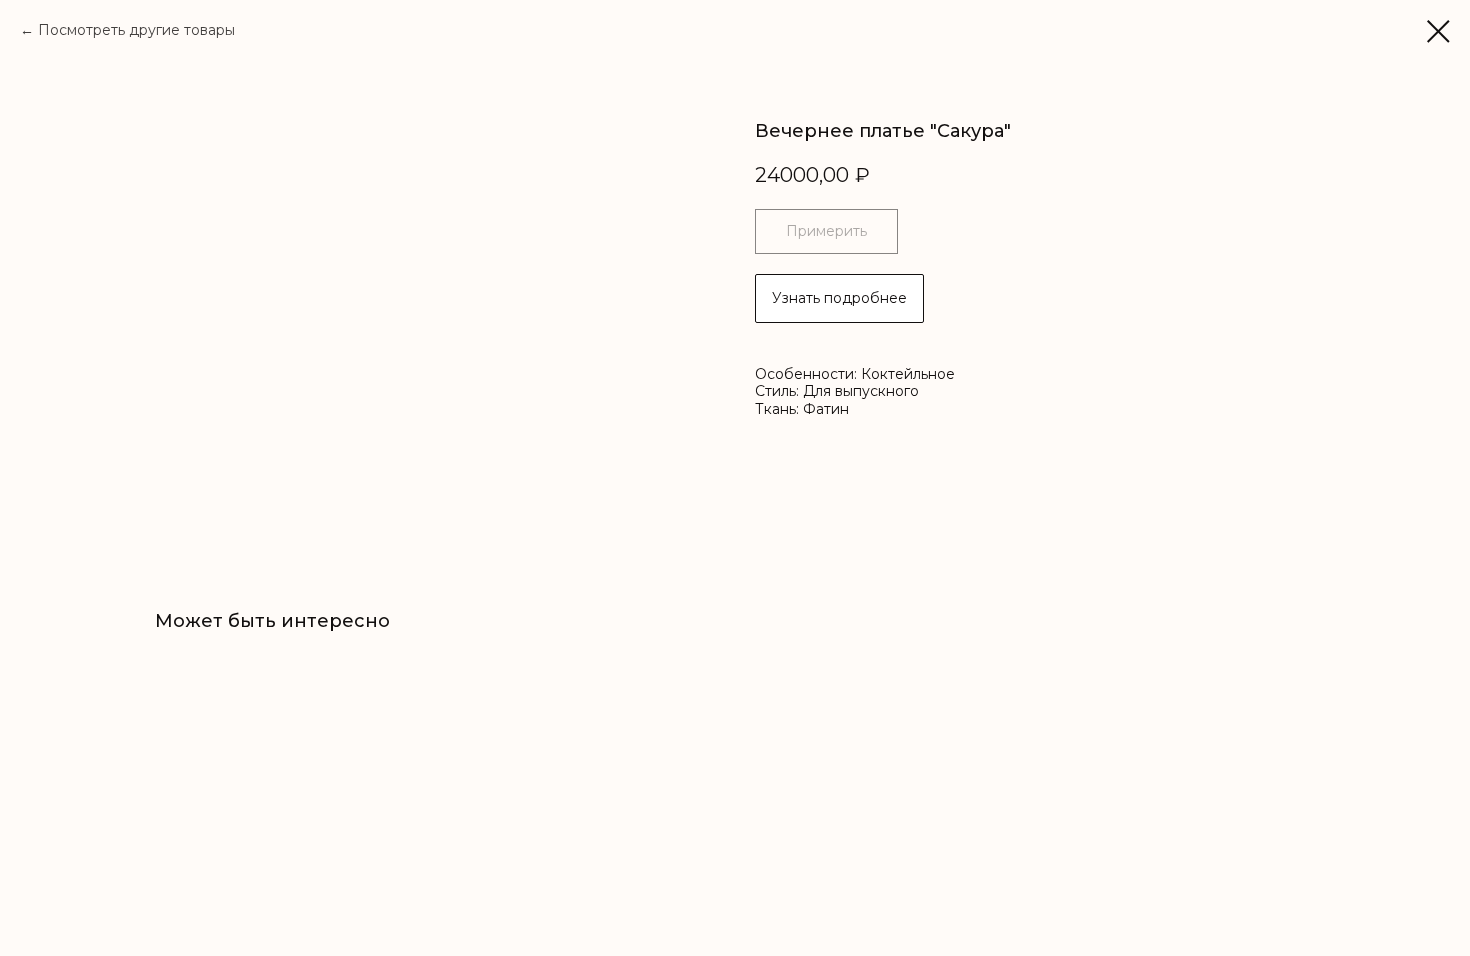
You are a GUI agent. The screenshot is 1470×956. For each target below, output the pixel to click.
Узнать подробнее (839, 298)
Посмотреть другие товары (136, 30)
